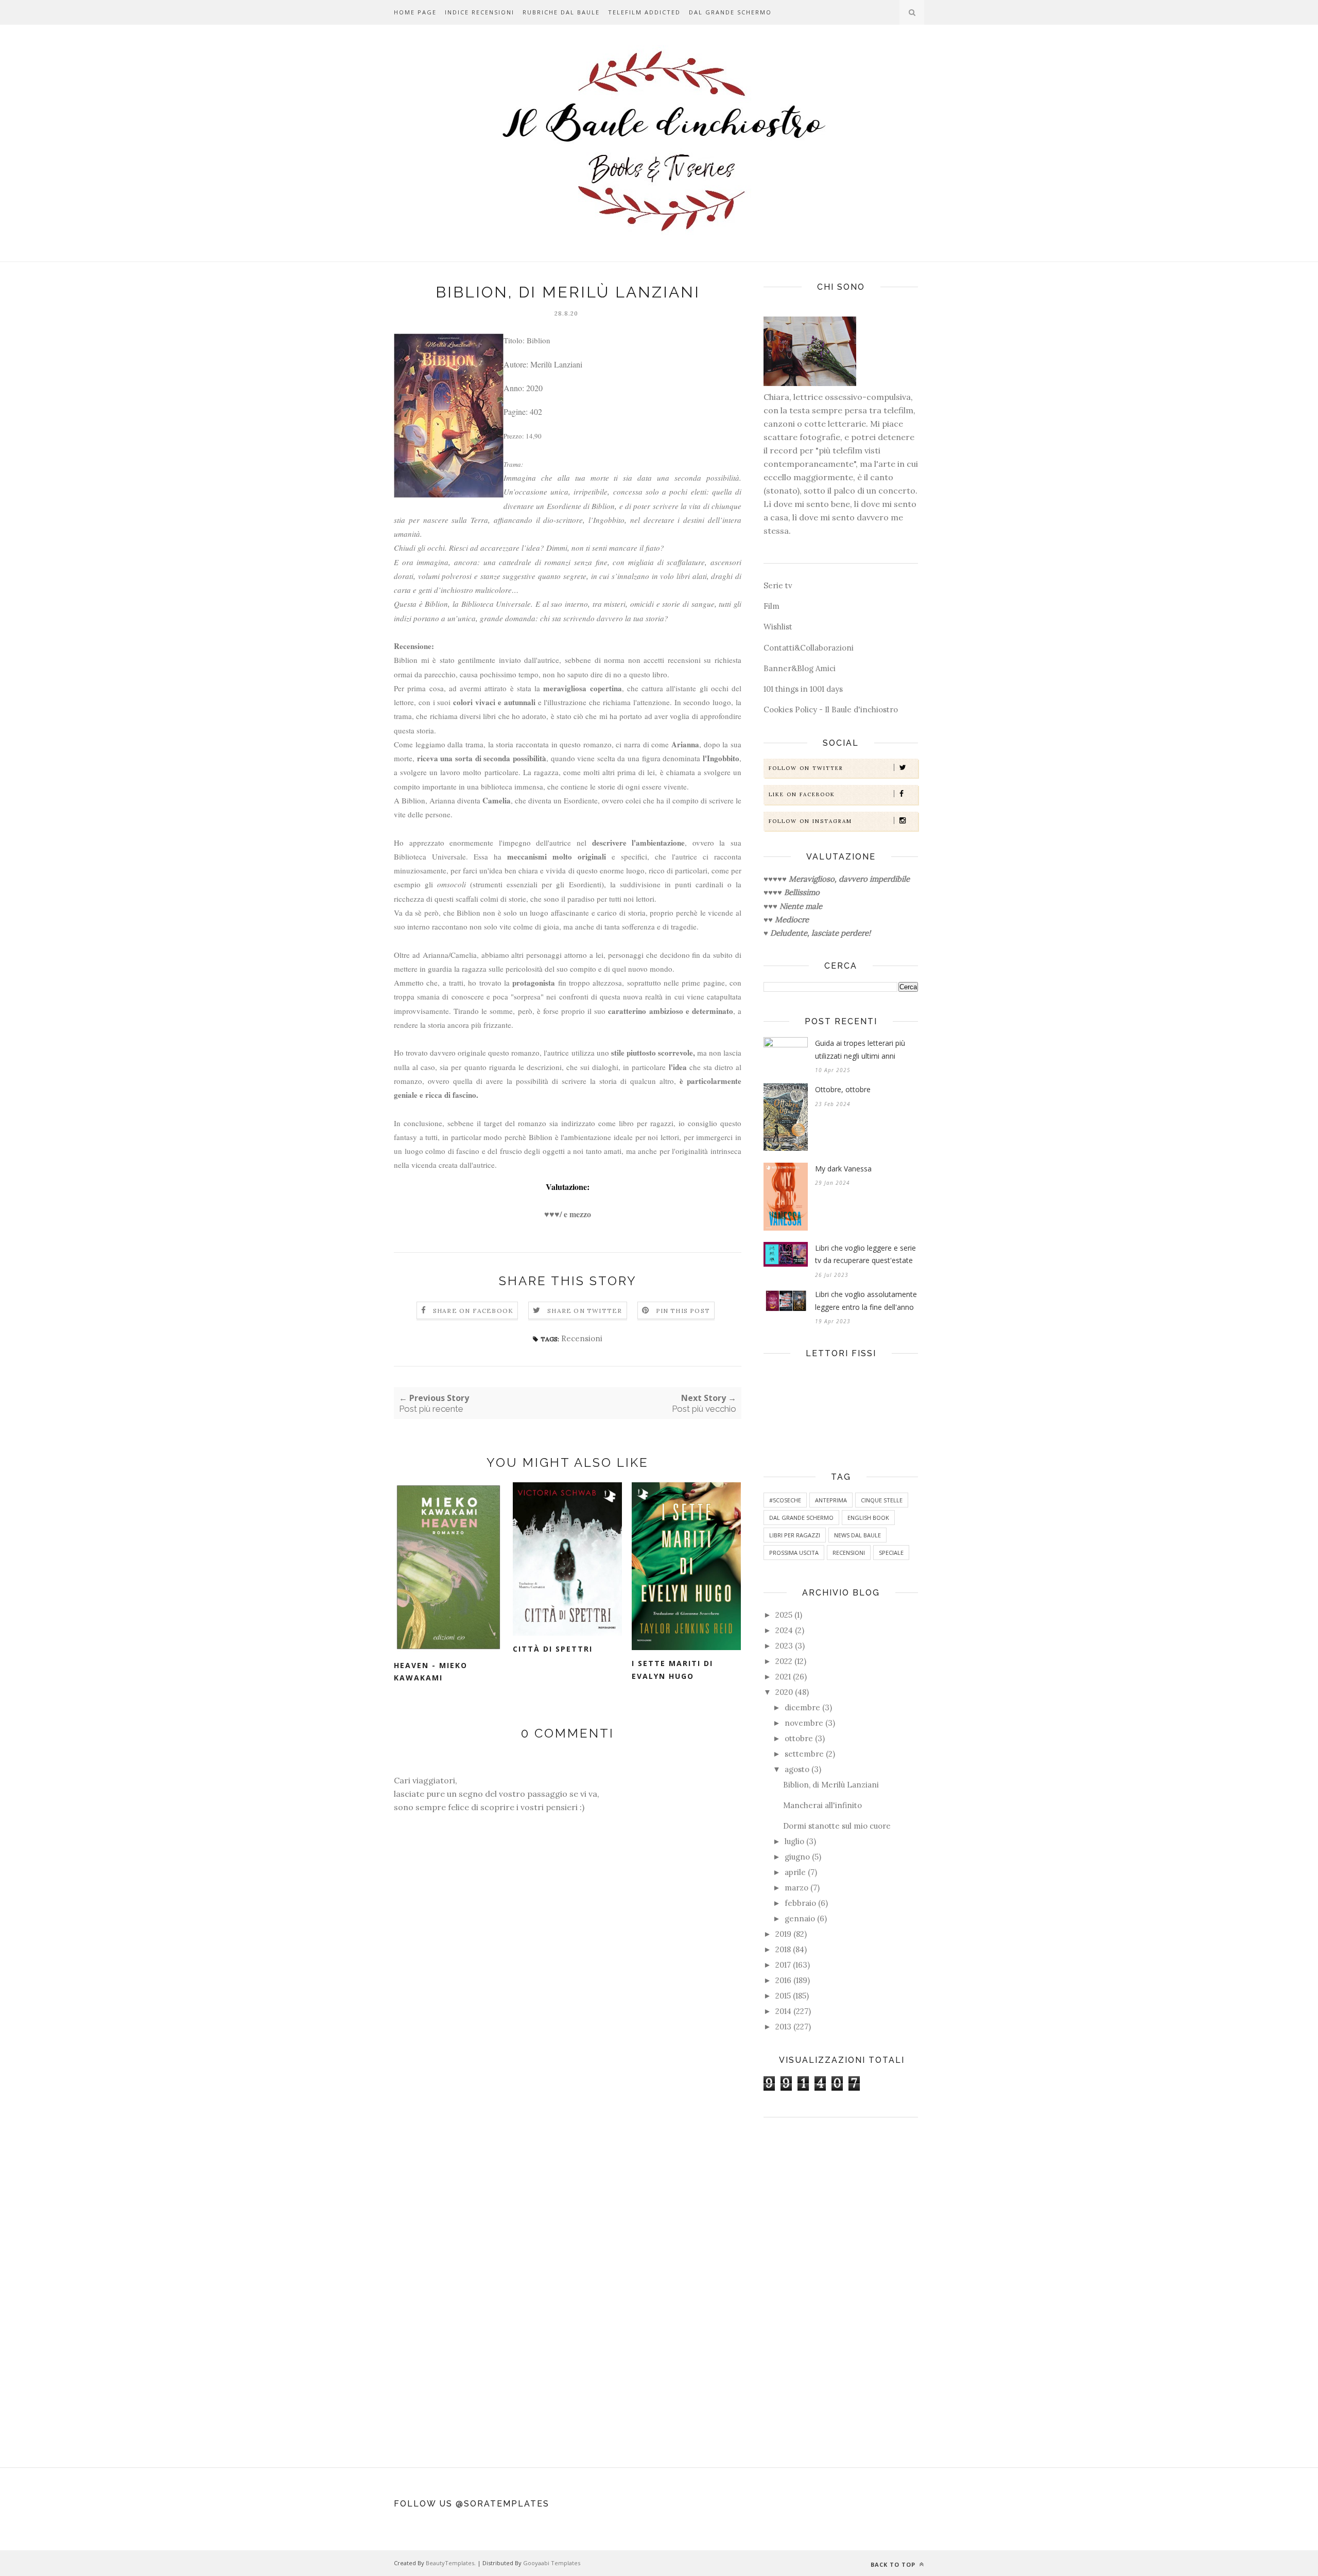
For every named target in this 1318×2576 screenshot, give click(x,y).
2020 (784, 1692)
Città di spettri (553, 1649)
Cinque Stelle (882, 1500)
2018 (783, 1949)
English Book (868, 1518)
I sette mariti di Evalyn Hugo (672, 1670)
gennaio (800, 1918)
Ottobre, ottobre (843, 1089)
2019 (783, 1934)
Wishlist (778, 627)
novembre (804, 1723)
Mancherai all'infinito (822, 1805)
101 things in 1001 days (803, 689)
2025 (784, 1615)
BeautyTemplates (450, 2563)
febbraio (800, 1903)
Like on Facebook (802, 794)
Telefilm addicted (644, 12)
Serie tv (778, 585)
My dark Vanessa (843, 1169)
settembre (804, 1754)
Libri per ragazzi (795, 1535)
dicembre (802, 1707)
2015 (783, 1996)
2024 (784, 1630)
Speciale (891, 1553)
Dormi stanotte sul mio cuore (837, 1826)
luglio (794, 1841)
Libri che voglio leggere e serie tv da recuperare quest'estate (865, 1254)
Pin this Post (683, 1311)
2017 (783, 1965)
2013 (783, 2027)
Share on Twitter (585, 1311)
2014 (783, 2011)
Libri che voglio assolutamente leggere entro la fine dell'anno (866, 1301)
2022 (784, 1661)
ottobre (799, 1738)
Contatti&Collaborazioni (809, 648)
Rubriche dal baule (561, 12)
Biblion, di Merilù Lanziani (831, 1785)
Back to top (894, 2564)
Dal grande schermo (730, 12)
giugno (797, 1857)
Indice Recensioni (480, 12)
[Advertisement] (841, 2287)
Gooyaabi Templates (552, 2563)
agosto (797, 1769)
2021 (783, 1677)
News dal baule (857, 1535)
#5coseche (785, 1500)
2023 (784, 1646)
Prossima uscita (794, 1553)
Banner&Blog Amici (800, 668)
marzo (796, 1888)
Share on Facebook (473, 1311)
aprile (795, 1872)
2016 (783, 1980)
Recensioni (582, 1338)
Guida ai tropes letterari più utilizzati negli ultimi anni (860, 1049)
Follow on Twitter (806, 768)
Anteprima (831, 1500)
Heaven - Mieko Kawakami (431, 1672)
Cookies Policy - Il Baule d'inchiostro (831, 709)
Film (771, 606)
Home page (415, 12)
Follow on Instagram (810, 821)
